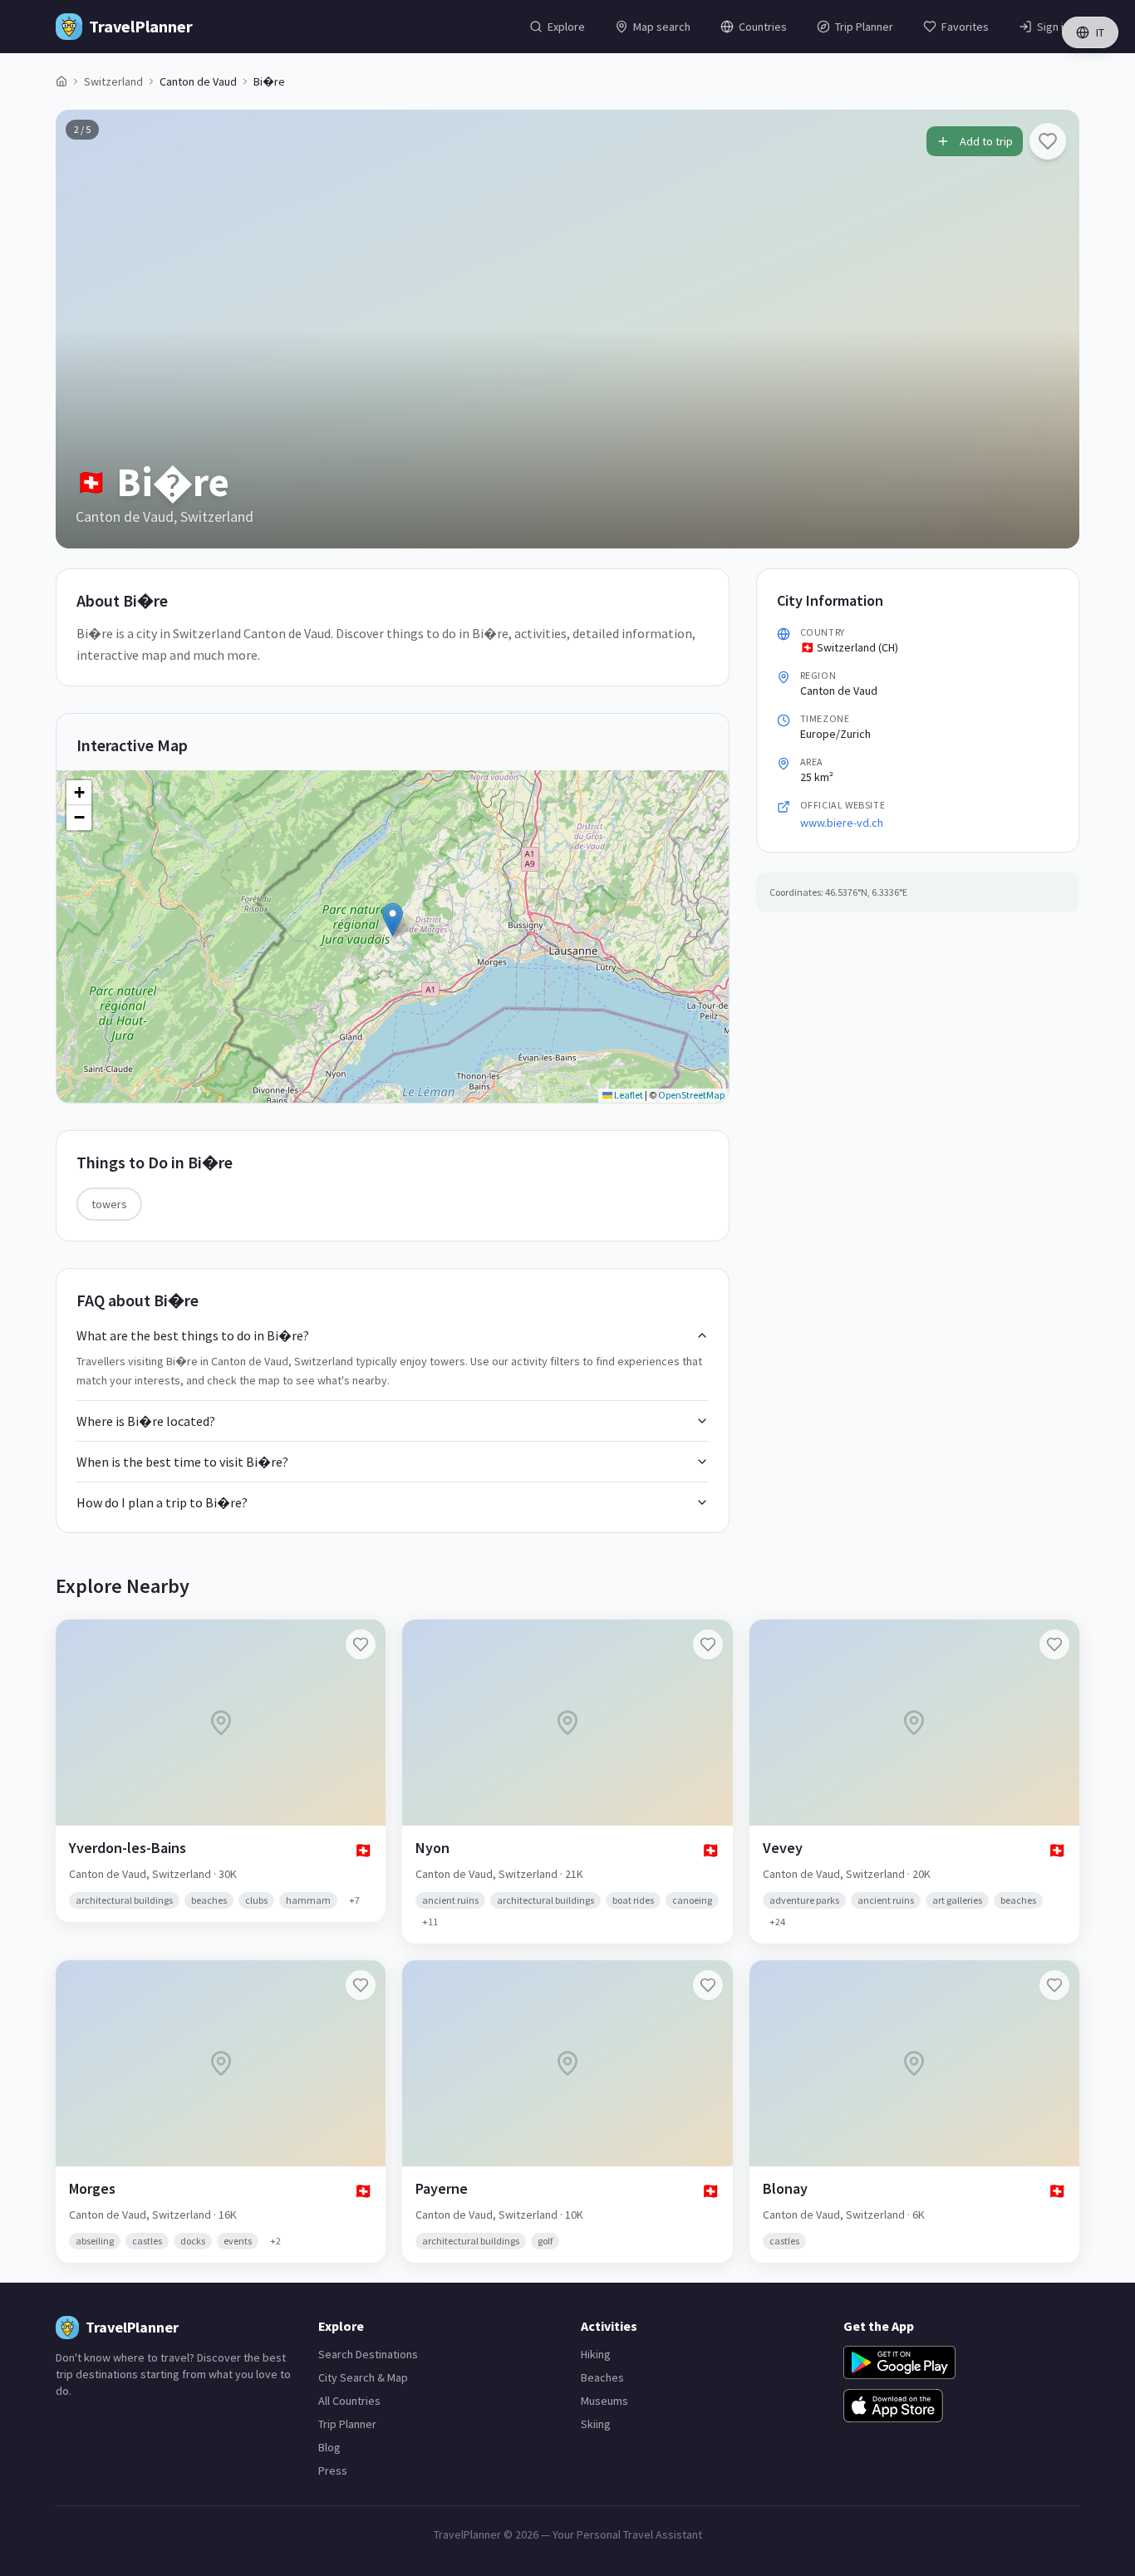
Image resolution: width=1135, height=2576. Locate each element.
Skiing (596, 2424)
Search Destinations (368, 2354)
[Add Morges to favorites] (361, 1985)
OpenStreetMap (691, 1095)
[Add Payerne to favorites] (708, 1985)
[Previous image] (82, 329)
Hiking (596, 2354)
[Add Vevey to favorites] (1054, 1644)
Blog (329, 2447)
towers (109, 1204)
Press (333, 2470)
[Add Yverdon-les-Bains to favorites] (361, 1644)
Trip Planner (347, 2424)
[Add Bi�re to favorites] (1048, 141)
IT (1100, 32)
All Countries (349, 2401)
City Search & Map (363, 2377)
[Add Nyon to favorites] (708, 1644)
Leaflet (628, 1095)
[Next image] (1053, 329)
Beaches (602, 2377)
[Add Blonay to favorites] (1054, 1985)
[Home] (61, 81)
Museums (604, 2401)
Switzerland (113, 81)
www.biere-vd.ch (842, 823)
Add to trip (986, 141)
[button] (393, 919)
